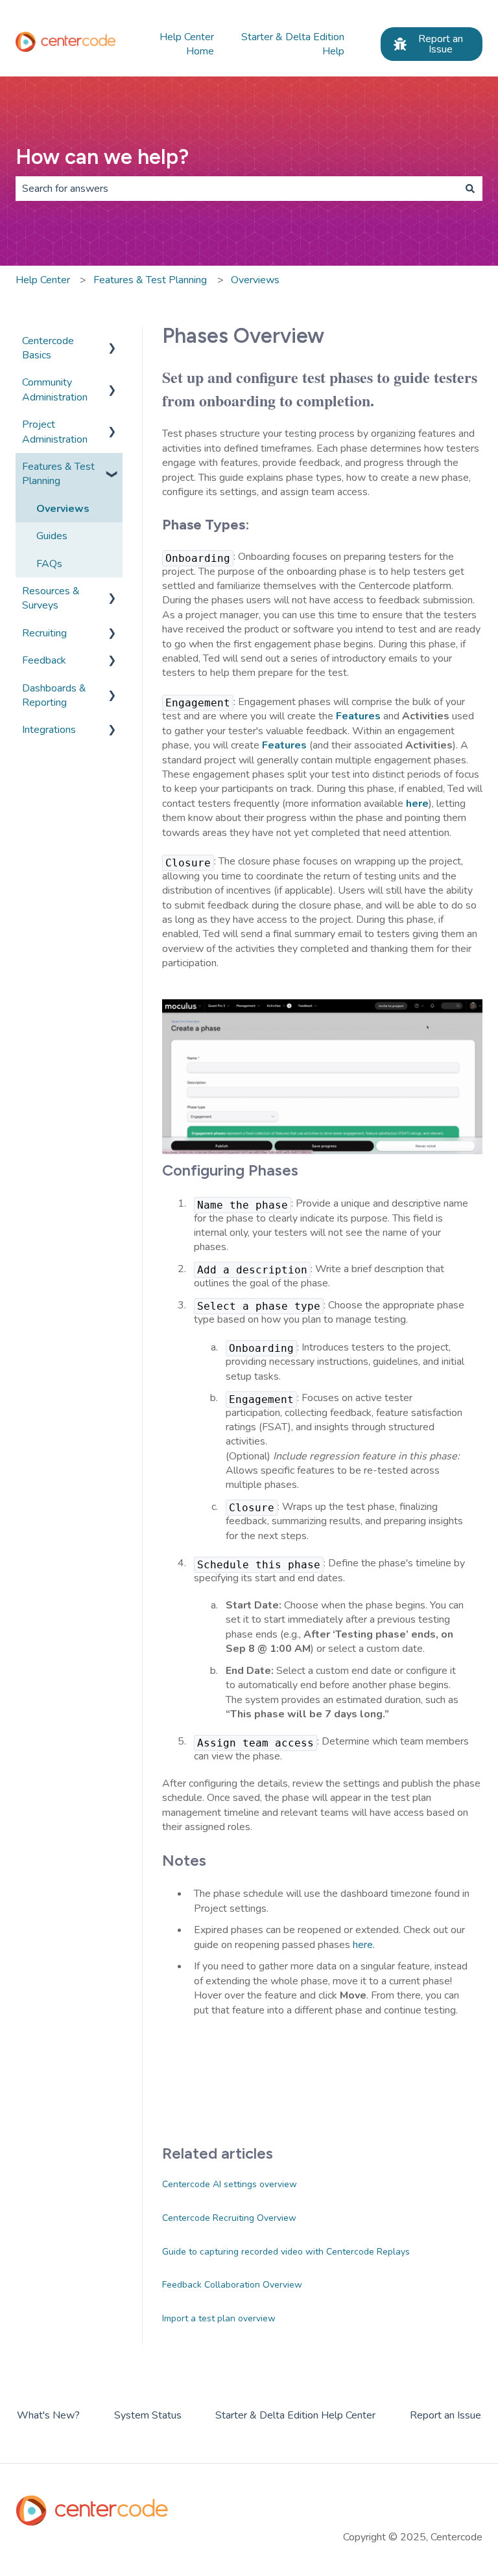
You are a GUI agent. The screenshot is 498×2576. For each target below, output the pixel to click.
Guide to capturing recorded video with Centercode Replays (286, 2252)
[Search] (470, 189)
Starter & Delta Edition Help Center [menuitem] (295, 2415)
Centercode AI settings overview (230, 2184)
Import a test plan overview (219, 2318)
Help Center (43, 280)
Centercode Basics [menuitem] (48, 348)
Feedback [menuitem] (44, 660)
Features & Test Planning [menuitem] (58, 474)
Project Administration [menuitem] (55, 432)
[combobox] (237, 189)
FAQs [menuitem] (49, 564)
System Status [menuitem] (148, 2415)
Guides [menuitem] (52, 536)
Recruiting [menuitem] (44, 633)
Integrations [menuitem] (49, 730)
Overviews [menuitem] (63, 509)
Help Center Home (187, 44)
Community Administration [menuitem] (55, 389)
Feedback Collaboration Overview (232, 2285)
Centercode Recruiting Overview (229, 2218)
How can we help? (102, 157)
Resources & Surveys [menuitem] (51, 598)
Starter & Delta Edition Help (293, 44)
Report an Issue (441, 44)
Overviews (255, 280)
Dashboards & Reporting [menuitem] (54, 695)
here (363, 1945)
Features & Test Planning (150, 280)
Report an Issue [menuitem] (445, 2415)
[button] (112, 342)
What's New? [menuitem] (48, 2415)
